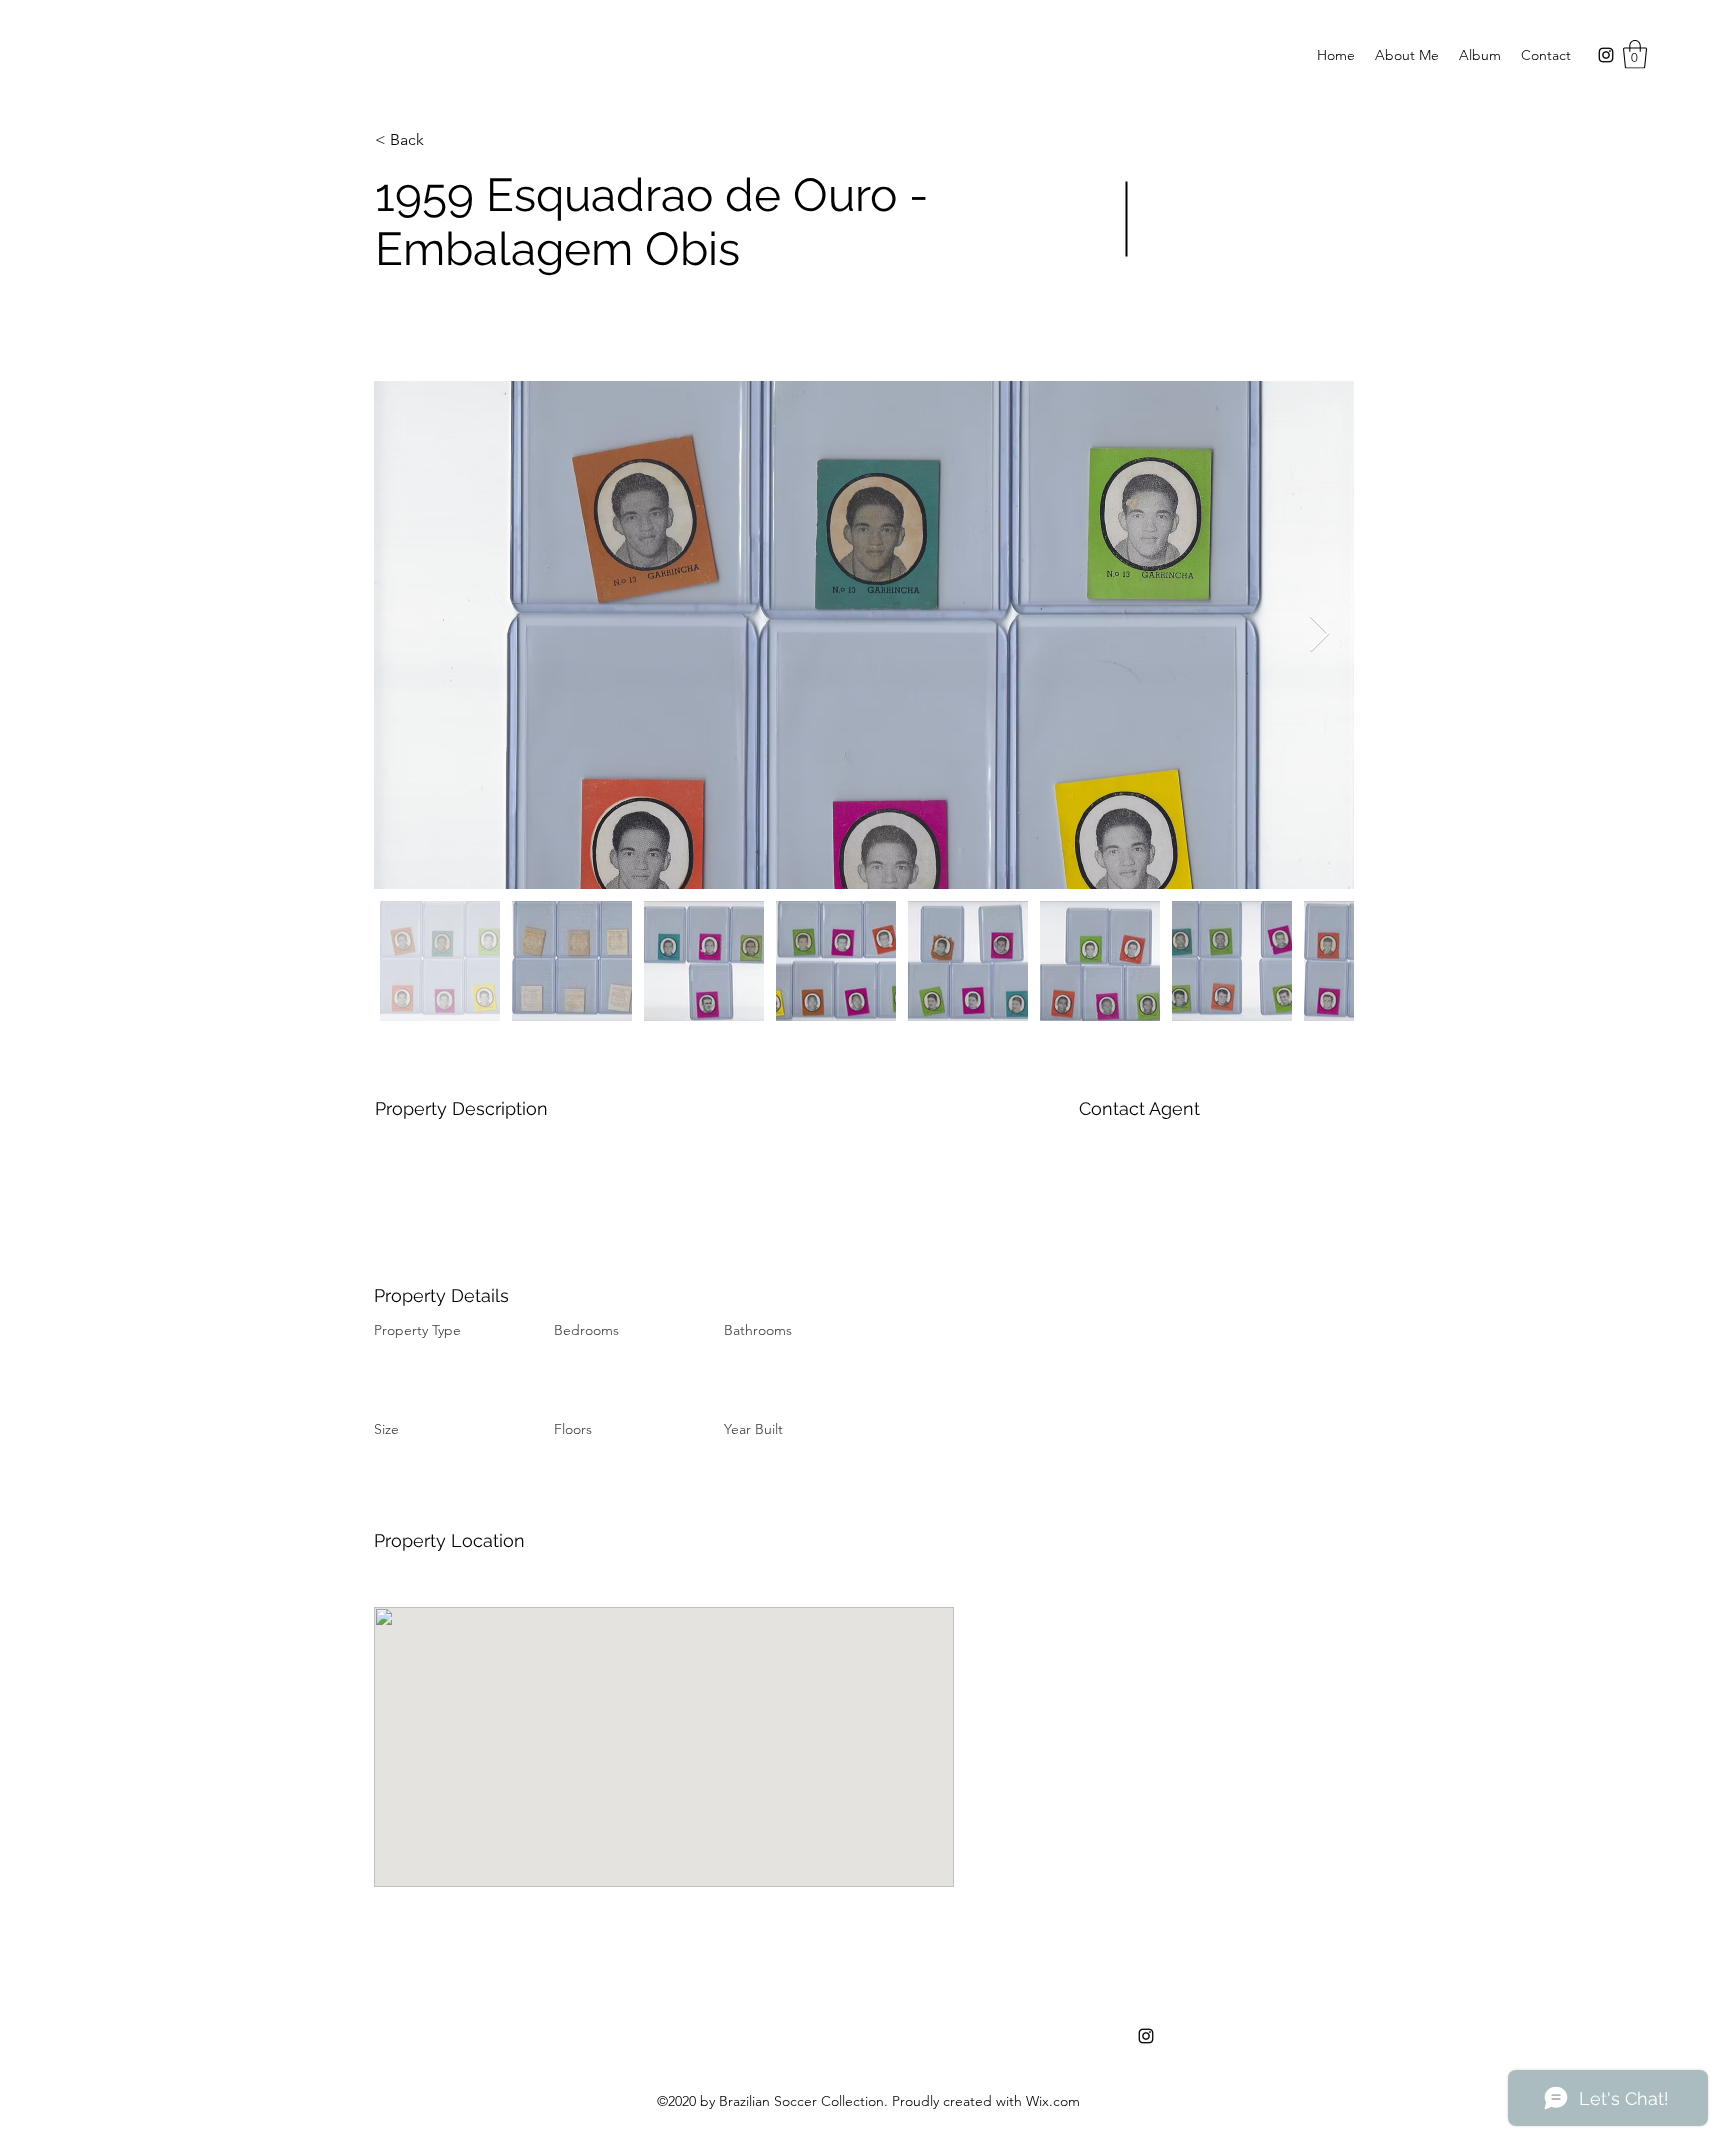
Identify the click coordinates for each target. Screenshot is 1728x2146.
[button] (1635, 54)
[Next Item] (1319, 634)
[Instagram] (1606, 55)
